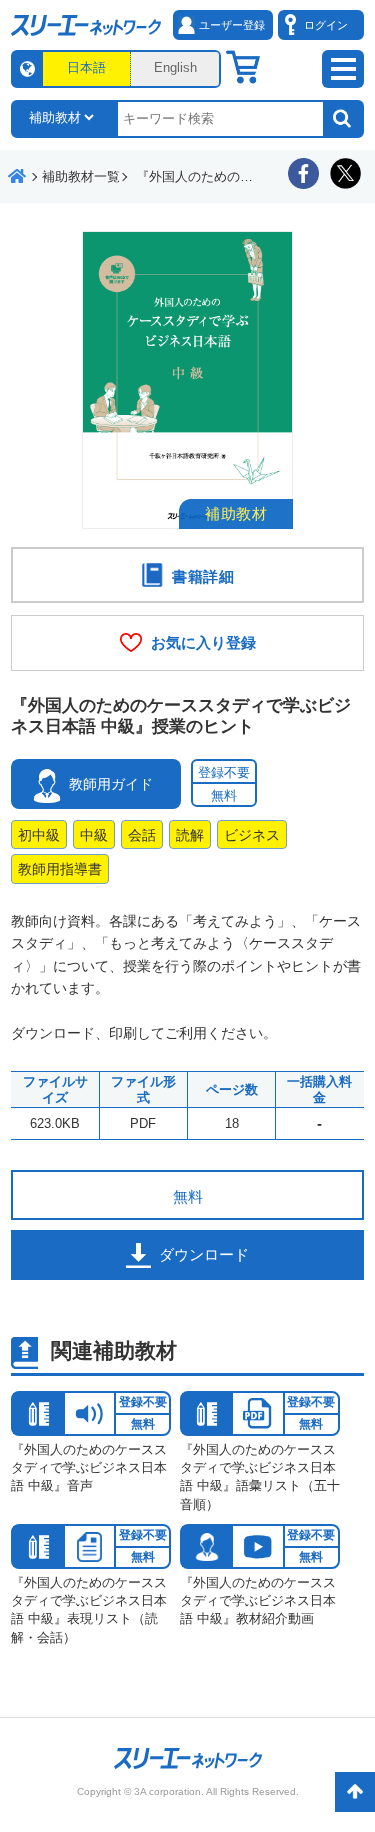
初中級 (39, 835)
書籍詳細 (204, 576)
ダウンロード (204, 1254)
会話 (142, 835)
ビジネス (252, 835)
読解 (190, 835)
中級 (94, 835)
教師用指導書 (60, 869)
